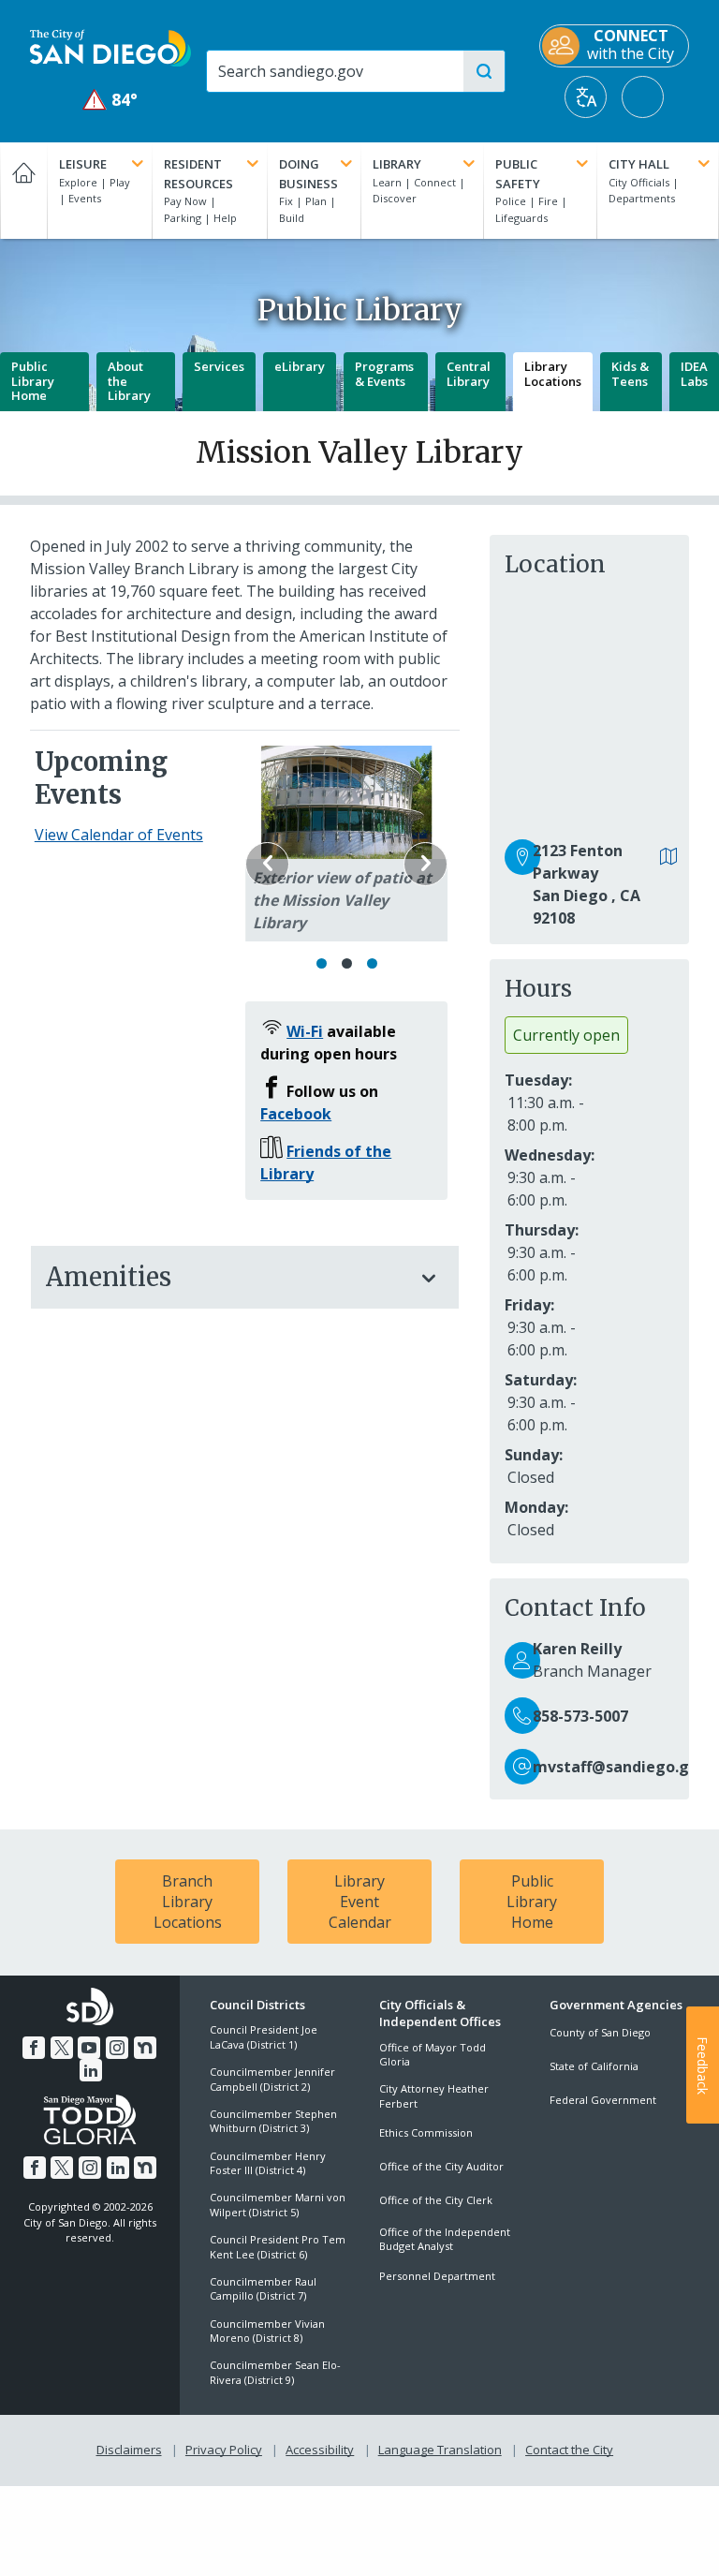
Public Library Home (33, 381)
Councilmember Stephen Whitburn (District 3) (273, 2121)
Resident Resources (198, 174)
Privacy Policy (224, 2450)
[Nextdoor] (145, 2048)
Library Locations (553, 374)
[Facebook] (34, 2048)
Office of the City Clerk (436, 2200)
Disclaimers (129, 2450)
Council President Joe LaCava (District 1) (264, 2036)
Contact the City (569, 2450)
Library (397, 164)
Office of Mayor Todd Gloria (433, 2054)
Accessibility (320, 2450)
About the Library (129, 381)
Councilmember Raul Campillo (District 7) (263, 2288)
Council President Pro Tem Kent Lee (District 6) (278, 2246)
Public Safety (518, 174)
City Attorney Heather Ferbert (434, 2095)
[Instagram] (117, 2048)
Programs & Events (384, 374)
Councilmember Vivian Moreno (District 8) (267, 2331)
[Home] (23, 191)
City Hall (639, 164)
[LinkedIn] (91, 2070)
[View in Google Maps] (669, 858)
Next (426, 864)
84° (111, 100)
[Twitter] (62, 2048)
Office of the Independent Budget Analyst (445, 2239)
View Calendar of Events (119, 835)
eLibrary (300, 366)
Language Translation (440, 2450)
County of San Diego (600, 2032)
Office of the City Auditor (441, 2166)
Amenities (109, 1277)
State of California (594, 2066)
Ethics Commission (426, 2132)
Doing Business (308, 174)
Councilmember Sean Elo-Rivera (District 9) (275, 2372)
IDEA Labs (694, 374)
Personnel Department (437, 2276)
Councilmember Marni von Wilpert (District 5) (278, 2204)
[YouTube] (89, 2048)
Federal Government (603, 2100)
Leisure (83, 164)
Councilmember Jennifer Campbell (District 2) (272, 2079)
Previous (267, 864)
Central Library (469, 374)
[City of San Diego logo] (110, 47)
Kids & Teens (630, 374)
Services (219, 366)
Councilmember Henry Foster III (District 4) (268, 2163)
